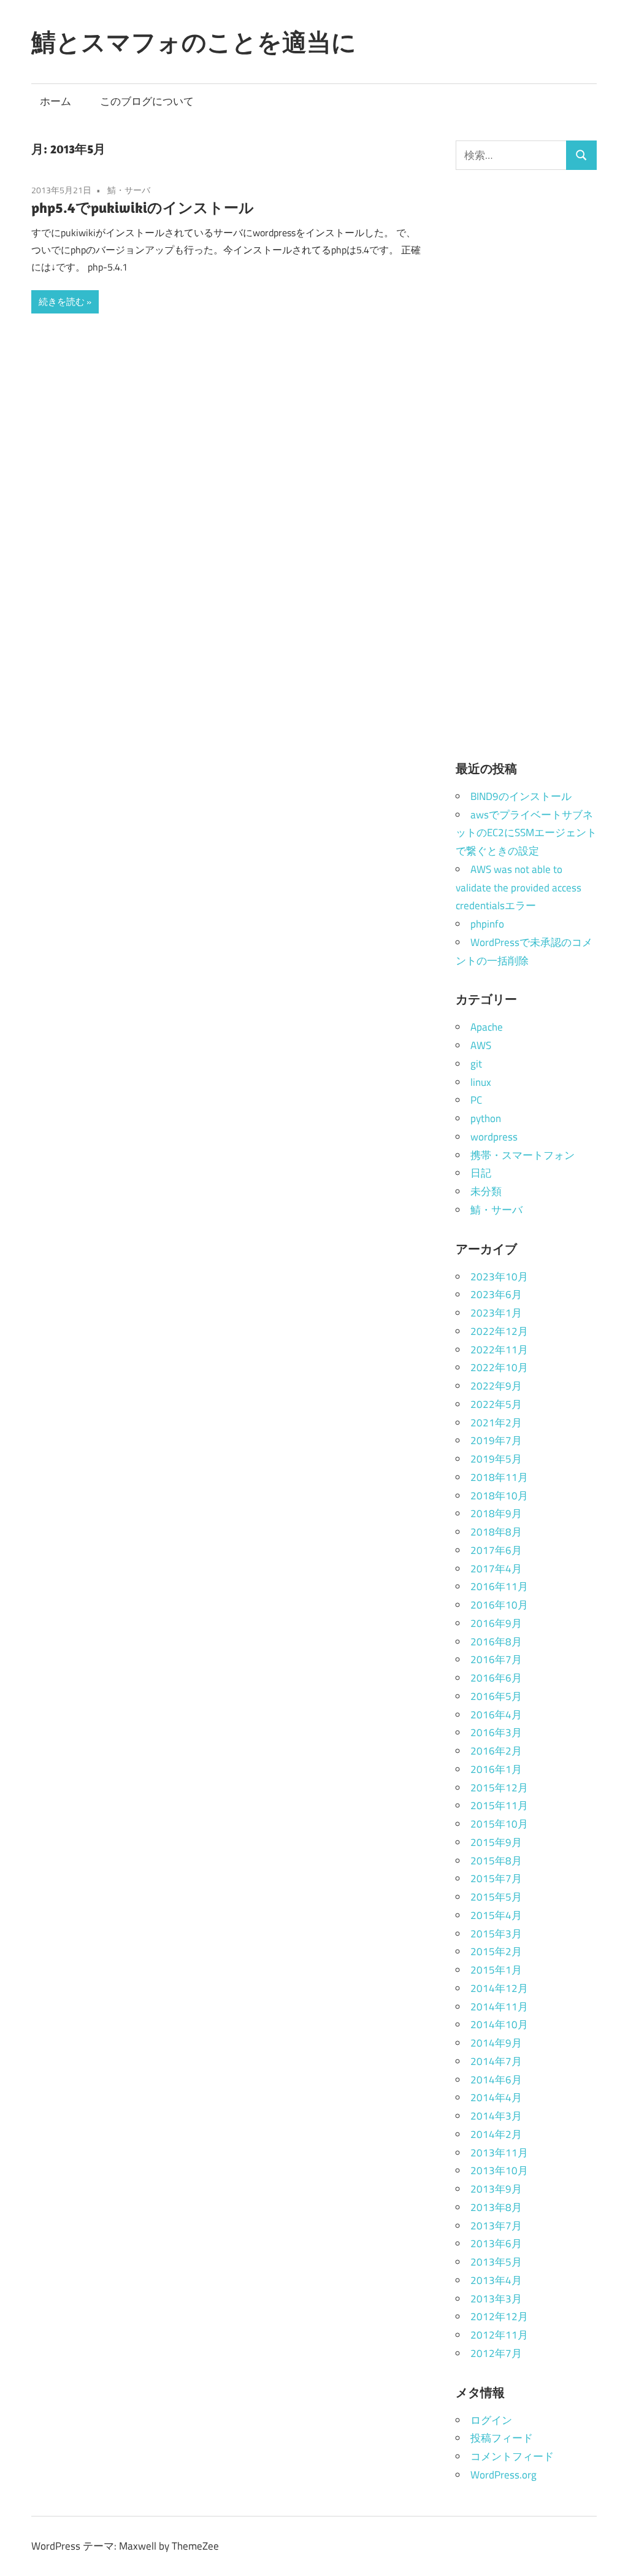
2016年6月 (496, 1678)
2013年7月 (496, 2226)
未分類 (486, 1191)
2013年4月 (496, 2280)
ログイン (491, 2420)
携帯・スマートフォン (523, 1155)
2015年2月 (496, 1951)
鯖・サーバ (129, 190)
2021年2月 (496, 1423)
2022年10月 (499, 1367)
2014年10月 (499, 2024)
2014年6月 (496, 2080)
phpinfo (487, 924)
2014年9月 (496, 2043)
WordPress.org (504, 2475)
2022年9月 (496, 1386)
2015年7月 (496, 1878)
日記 (481, 1173)
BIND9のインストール (521, 796)
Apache (487, 1027)
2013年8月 (496, 2207)
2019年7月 (496, 1440)
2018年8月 (496, 1532)
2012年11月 (499, 2335)
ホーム (56, 101)
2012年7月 (496, 2353)
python (486, 1118)
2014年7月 (496, 2061)
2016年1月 (496, 1769)
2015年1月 (496, 1970)
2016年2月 (496, 1751)
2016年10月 (499, 1605)
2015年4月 (496, 1915)
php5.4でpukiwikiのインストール (143, 207)
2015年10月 (499, 1824)
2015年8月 (496, 1861)
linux (481, 1082)
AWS (481, 1045)
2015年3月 (496, 1934)
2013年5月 (496, 2262)
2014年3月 (496, 2116)
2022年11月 (499, 1350)
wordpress (494, 1137)
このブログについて (147, 101)
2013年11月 (499, 2153)
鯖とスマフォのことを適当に (194, 42)
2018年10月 (499, 1496)
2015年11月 (499, 1805)
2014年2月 (496, 2134)
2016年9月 (496, 1623)
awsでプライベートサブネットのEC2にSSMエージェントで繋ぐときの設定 (526, 833)
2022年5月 (496, 1404)
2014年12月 (499, 1988)
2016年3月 (496, 1732)
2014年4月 (496, 2097)
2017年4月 (496, 1569)
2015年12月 (499, 1788)
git (476, 1064)
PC (476, 1100)
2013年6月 (496, 2243)
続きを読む (62, 302)
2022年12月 (499, 1331)
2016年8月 (496, 1642)
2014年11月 (499, 2007)
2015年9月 (496, 1842)
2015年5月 (496, 1897)
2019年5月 (496, 1459)
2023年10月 (499, 1277)
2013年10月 (499, 2170)
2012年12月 (499, 2316)
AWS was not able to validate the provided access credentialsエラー (519, 888)
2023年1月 (496, 1313)
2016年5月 (496, 1696)
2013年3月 (496, 2299)
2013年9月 (496, 2189)
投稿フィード (502, 2438)
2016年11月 (499, 1586)
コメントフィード (512, 2456)
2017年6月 (496, 1550)
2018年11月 (499, 1477)
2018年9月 (496, 1513)
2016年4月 (496, 1715)
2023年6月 (496, 1294)
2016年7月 (496, 1659)
